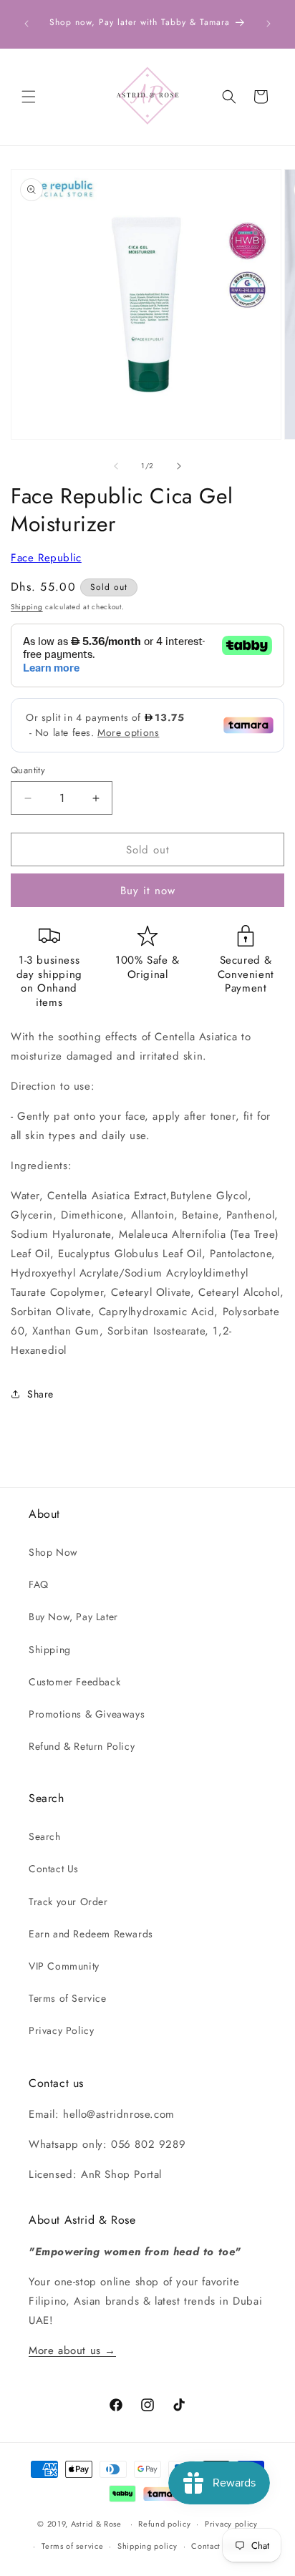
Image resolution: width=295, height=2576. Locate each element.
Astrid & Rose (96, 2524)
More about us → (72, 2350)
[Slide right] (179, 466)
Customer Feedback (74, 1682)
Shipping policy (147, 2546)
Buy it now (148, 891)
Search (45, 1836)
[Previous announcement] (26, 24)
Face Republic (46, 558)
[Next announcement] (269, 24)
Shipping (27, 607)
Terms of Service (68, 1998)
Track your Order (68, 1902)
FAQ (39, 1584)
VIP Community (64, 1966)
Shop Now (53, 1552)
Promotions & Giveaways (87, 1714)
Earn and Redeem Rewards (91, 1934)
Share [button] (40, 1394)
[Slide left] (116, 466)
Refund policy (164, 2524)
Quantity (28, 770)
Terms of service (72, 2546)
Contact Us (54, 1869)
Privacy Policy (61, 2030)
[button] (29, 97)
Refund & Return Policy (82, 1746)
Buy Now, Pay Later (73, 1617)
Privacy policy (231, 2524)
